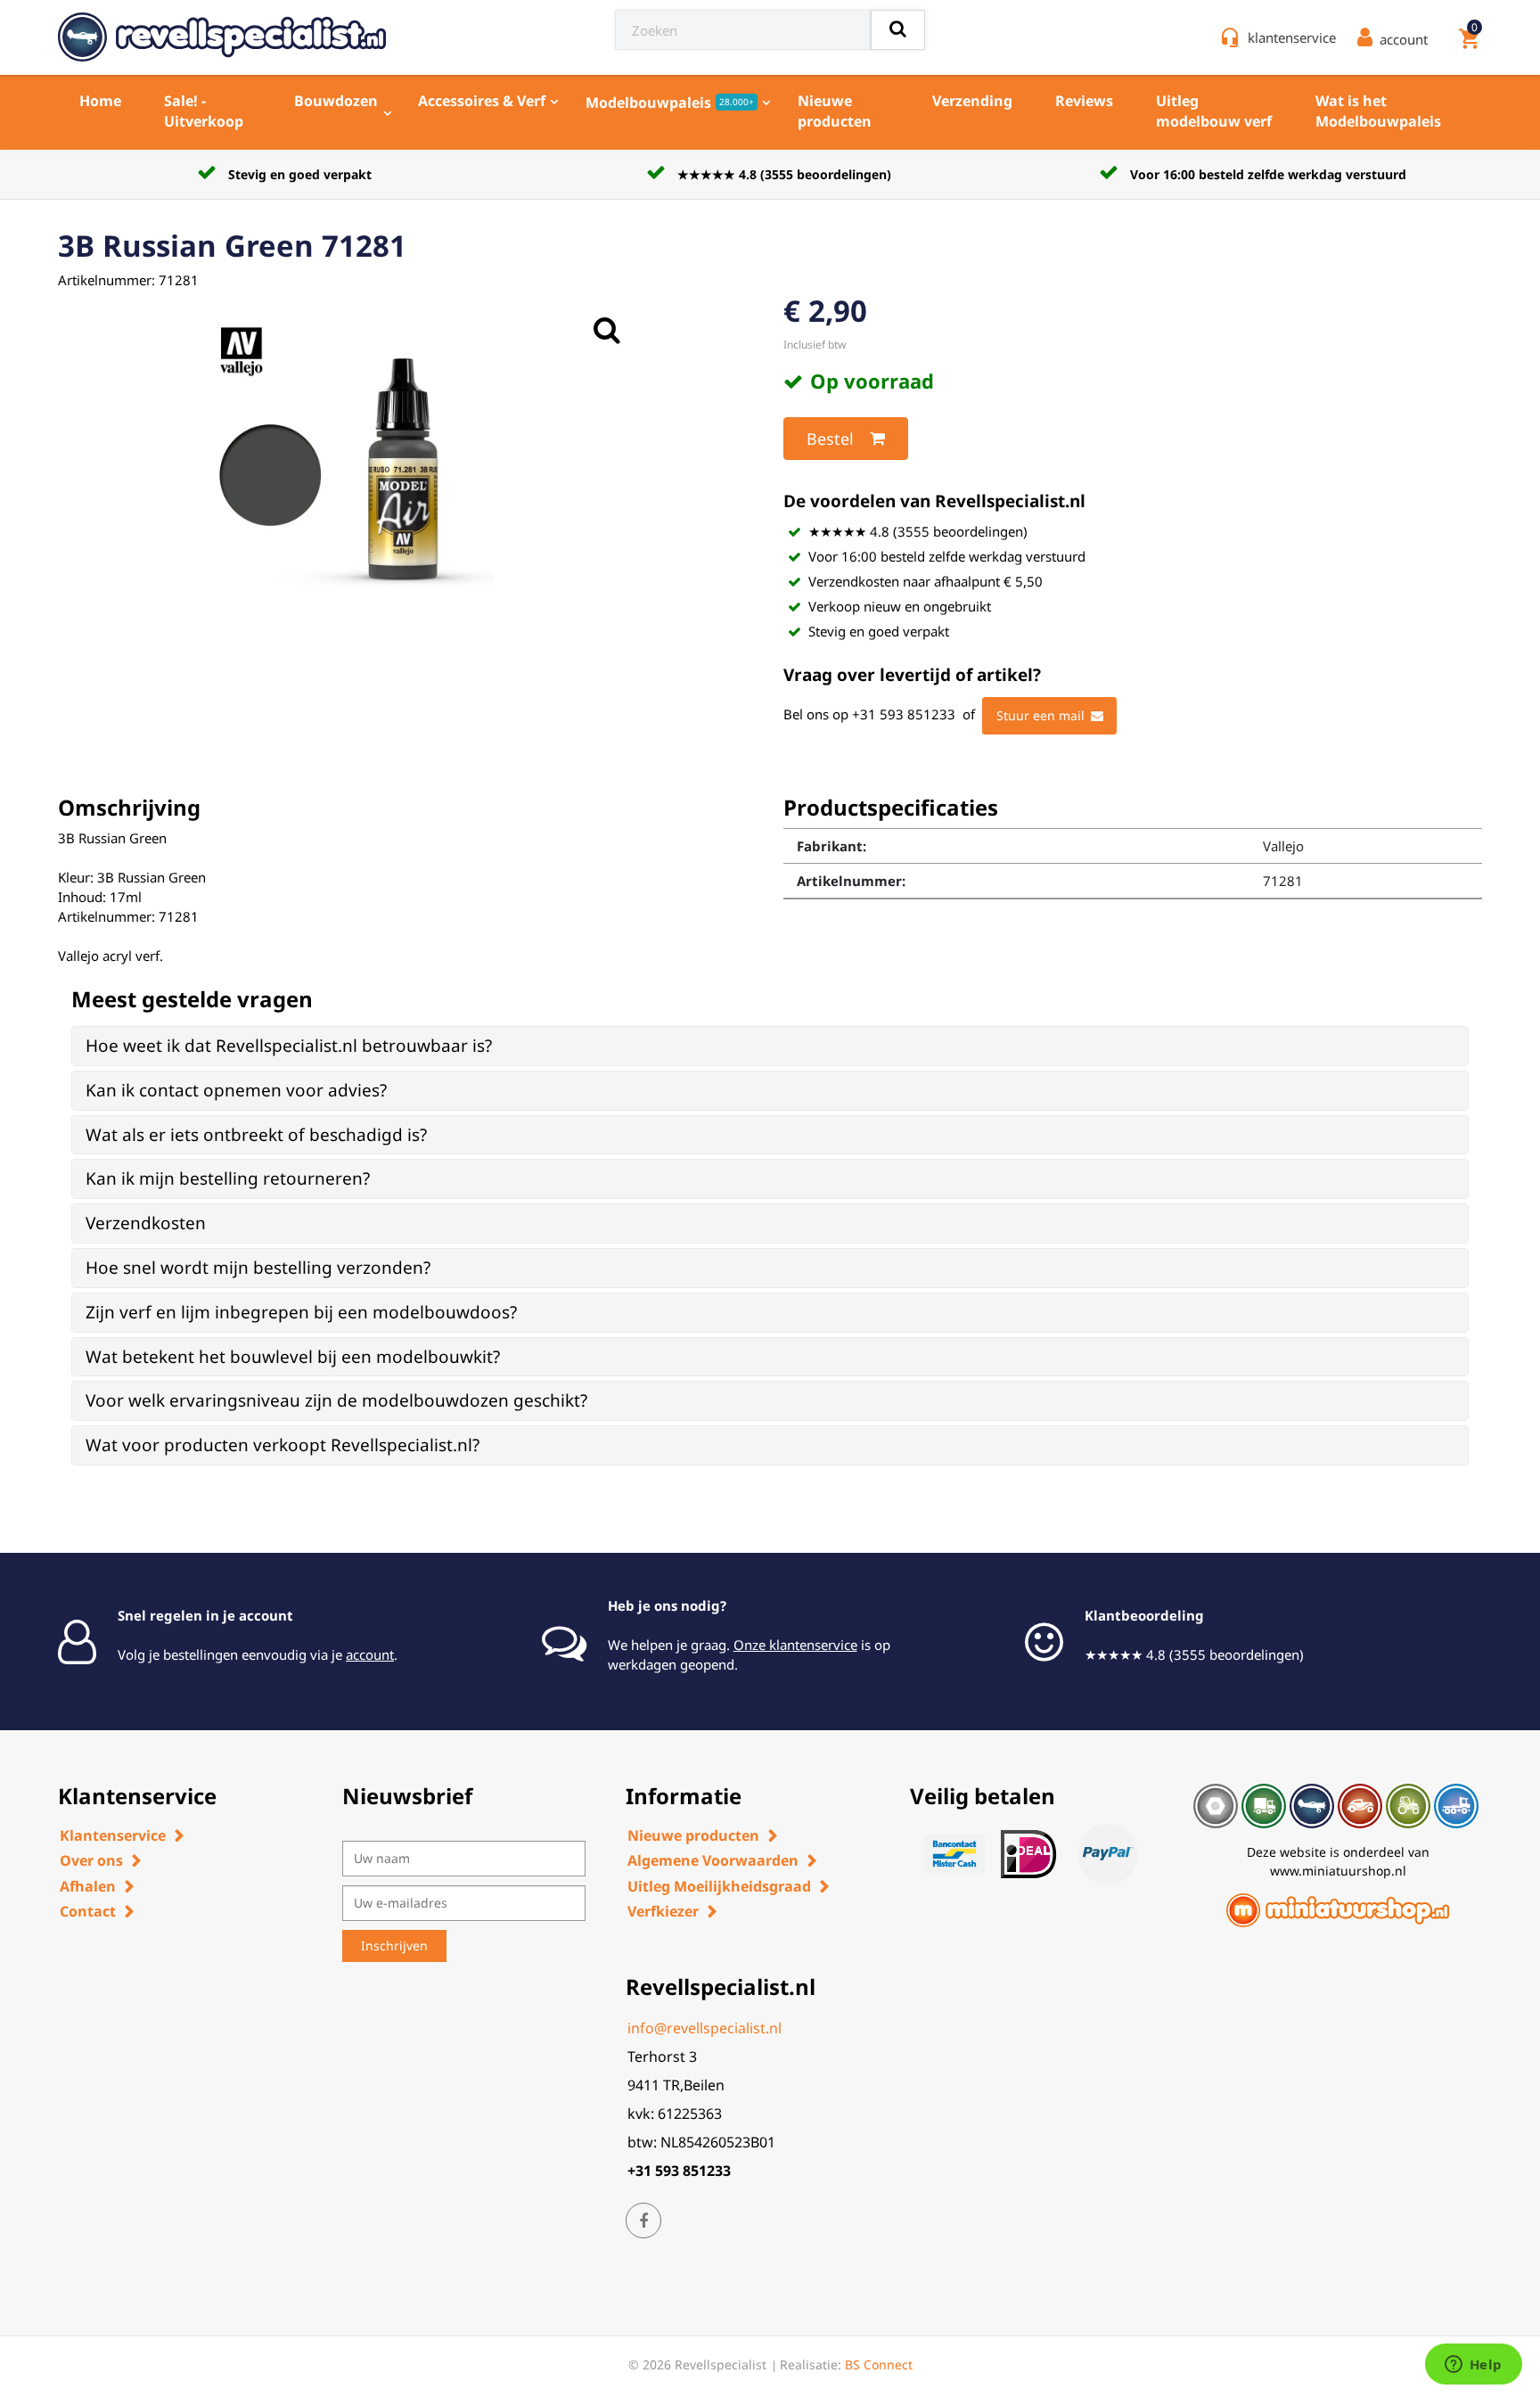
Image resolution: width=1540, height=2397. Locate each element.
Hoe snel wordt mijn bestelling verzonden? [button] (258, 1268)
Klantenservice (113, 1835)
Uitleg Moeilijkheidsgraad (719, 1886)
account (370, 1654)
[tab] (770, 1046)
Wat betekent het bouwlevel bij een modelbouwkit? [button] (293, 1357)
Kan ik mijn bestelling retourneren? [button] (228, 1178)
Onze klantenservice (795, 1645)
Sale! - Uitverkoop (204, 111)
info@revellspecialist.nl (704, 2028)
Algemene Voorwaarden (713, 1860)
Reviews (1084, 101)
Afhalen (88, 1886)
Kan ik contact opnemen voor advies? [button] (236, 1090)
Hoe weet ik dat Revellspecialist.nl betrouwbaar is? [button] (289, 1046)
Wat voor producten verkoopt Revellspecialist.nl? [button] (283, 1445)
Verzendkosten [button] (146, 1223)
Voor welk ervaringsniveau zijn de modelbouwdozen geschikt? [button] (336, 1400)
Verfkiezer (663, 1911)
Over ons (91, 1860)
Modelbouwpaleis (670, 103)
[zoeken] (898, 30)
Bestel (830, 439)
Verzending (972, 101)
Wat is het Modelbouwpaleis (1378, 111)
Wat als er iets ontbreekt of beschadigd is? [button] (256, 1135)
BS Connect (879, 2364)
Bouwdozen (336, 101)
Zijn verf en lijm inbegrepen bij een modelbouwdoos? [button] (301, 1312)
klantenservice (1292, 37)
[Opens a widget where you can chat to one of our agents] (1473, 2366)
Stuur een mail (1040, 715)
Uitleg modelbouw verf (1214, 111)
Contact (88, 1911)
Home (100, 101)
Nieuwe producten (835, 111)
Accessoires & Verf (482, 101)
